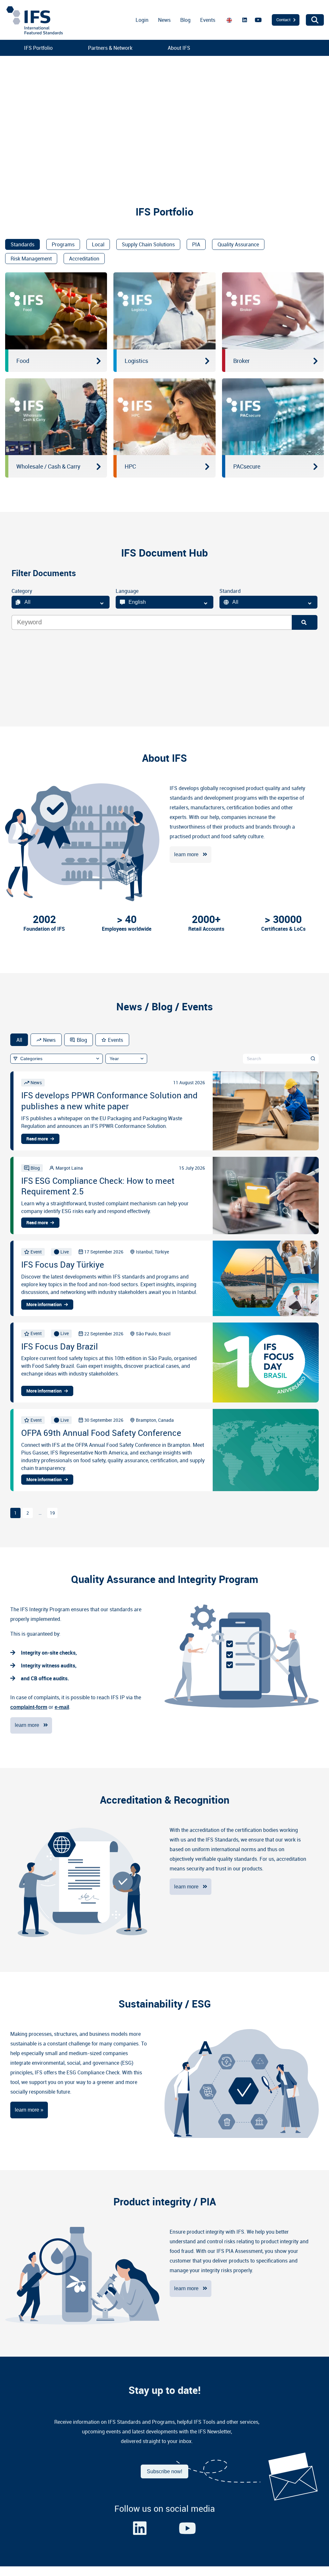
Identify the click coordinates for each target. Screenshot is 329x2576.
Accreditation (84, 259)
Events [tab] (116, 1040)
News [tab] (49, 1040)
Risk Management (31, 259)
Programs (63, 244)
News (164, 20)
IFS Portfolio (38, 48)
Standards (22, 244)
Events (208, 20)
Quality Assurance (238, 244)
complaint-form (29, 1707)
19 (52, 1513)
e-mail (62, 1707)
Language (127, 591)
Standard (230, 591)
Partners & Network (110, 48)
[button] (10, 116)
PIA (196, 244)
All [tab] (19, 1040)
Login (142, 20)
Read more (37, 1139)
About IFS (179, 48)
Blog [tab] (82, 1040)
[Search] (305, 622)
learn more (186, 854)
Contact (283, 20)
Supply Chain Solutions (148, 244)
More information (44, 1305)
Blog (185, 20)
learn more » (29, 2110)
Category (22, 591)
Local (98, 244)
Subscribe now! (164, 2471)
